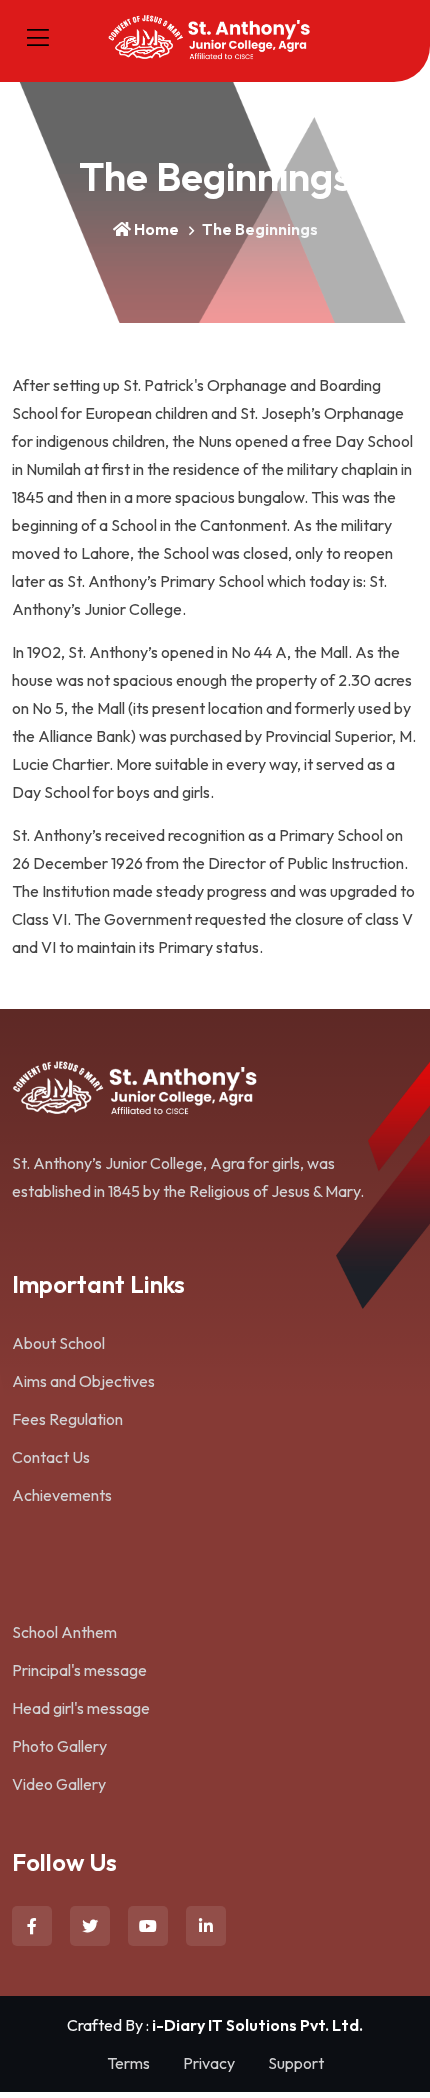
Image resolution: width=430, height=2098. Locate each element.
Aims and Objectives (83, 1381)
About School (58, 1343)
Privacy (209, 2063)
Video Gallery (59, 1784)
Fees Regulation (67, 1419)
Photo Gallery (59, 1746)
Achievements (62, 1495)
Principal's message (79, 1670)
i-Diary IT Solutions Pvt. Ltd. (257, 2025)
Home (156, 229)
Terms (128, 2063)
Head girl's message (81, 1708)
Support (296, 2063)
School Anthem (64, 1632)
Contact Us (51, 1457)
